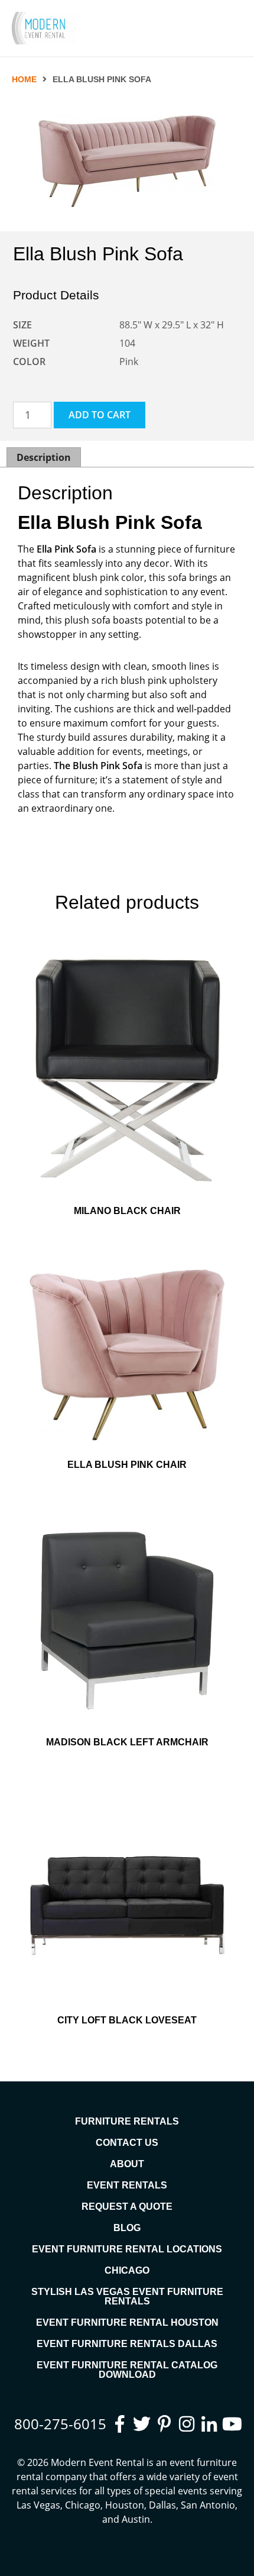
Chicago (127, 2270)
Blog (127, 2228)
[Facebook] (119, 2424)
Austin (136, 2519)
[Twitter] (142, 2424)
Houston (125, 2505)
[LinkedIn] (209, 2424)
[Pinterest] (164, 2424)
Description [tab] (44, 457)
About (127, 2164)
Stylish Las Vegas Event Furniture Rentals (127, 2296)
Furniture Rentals (127, 2121)
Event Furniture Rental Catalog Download (127, 2370)
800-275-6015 (60, 2424)
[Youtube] (231, 2424)
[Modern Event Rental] (44, 28)
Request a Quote (127, 2207)
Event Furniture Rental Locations (127, 2249)
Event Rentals (127, 2185)
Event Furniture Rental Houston (127, 2322)
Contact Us (127, 2143)
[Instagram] (187, 2424)
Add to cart (100, 415)
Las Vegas (38, 2505)
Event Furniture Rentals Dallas (127, 2344)
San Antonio (208, 2505)
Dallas (162, 2505)
